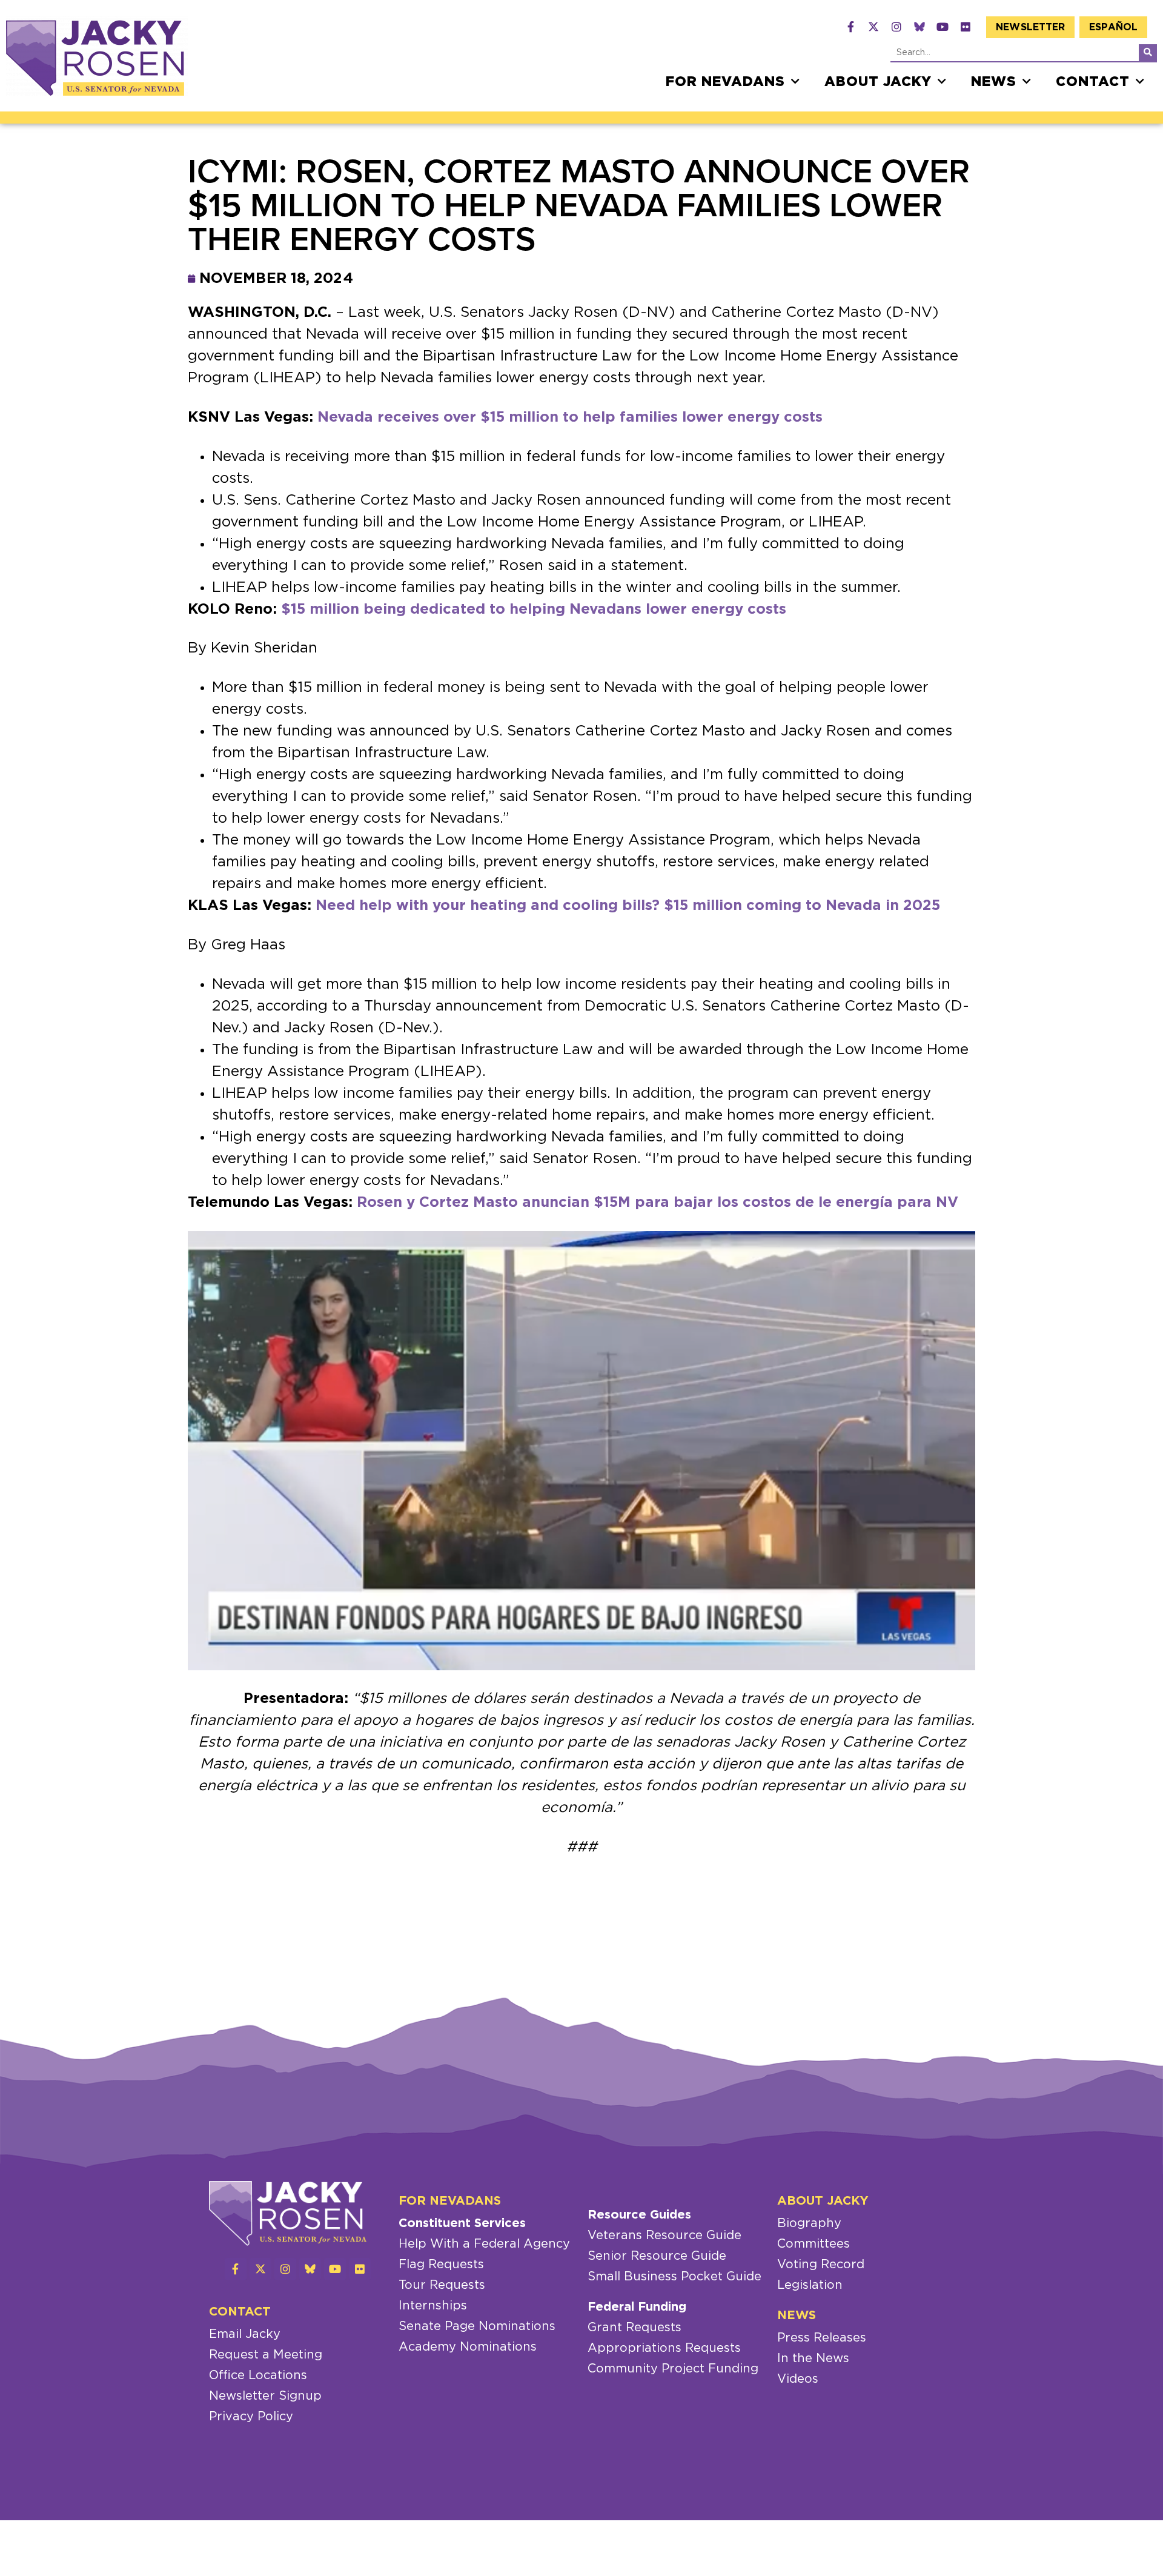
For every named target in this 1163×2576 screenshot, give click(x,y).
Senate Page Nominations (477, 2326)
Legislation (810, 2285)
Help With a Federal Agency (484, 2244)
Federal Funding (637, 2307)
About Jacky (878, 82)
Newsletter (1030, 27)
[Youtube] (943, 27)
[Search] (1148, 53)
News (994, 82)
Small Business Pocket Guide (674, 2277)
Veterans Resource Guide (664, 2236)
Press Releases (822, 2338)
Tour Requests (442, 2285)
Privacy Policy (251, 2417)
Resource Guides (639, 2215)
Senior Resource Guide (657, 2256)
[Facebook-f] (850, 27)
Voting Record (821, 2265)
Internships (433, 2306)
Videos (798, 2379)
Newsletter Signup (265, 2396)
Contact (1093, 82)
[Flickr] (966, 27)
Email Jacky (245, 2334)
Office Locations (258, 2375)
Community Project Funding (673, 2369)
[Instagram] (896, 27)
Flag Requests (441, 2265)
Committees (813, 2244)
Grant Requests (635, 2328)
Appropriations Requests (664, 2348)
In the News (813, 2359)
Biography (809, 2223)
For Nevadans (725, 82)
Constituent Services (462, 2223)
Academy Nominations (468, 2347)
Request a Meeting (266, 2355)
